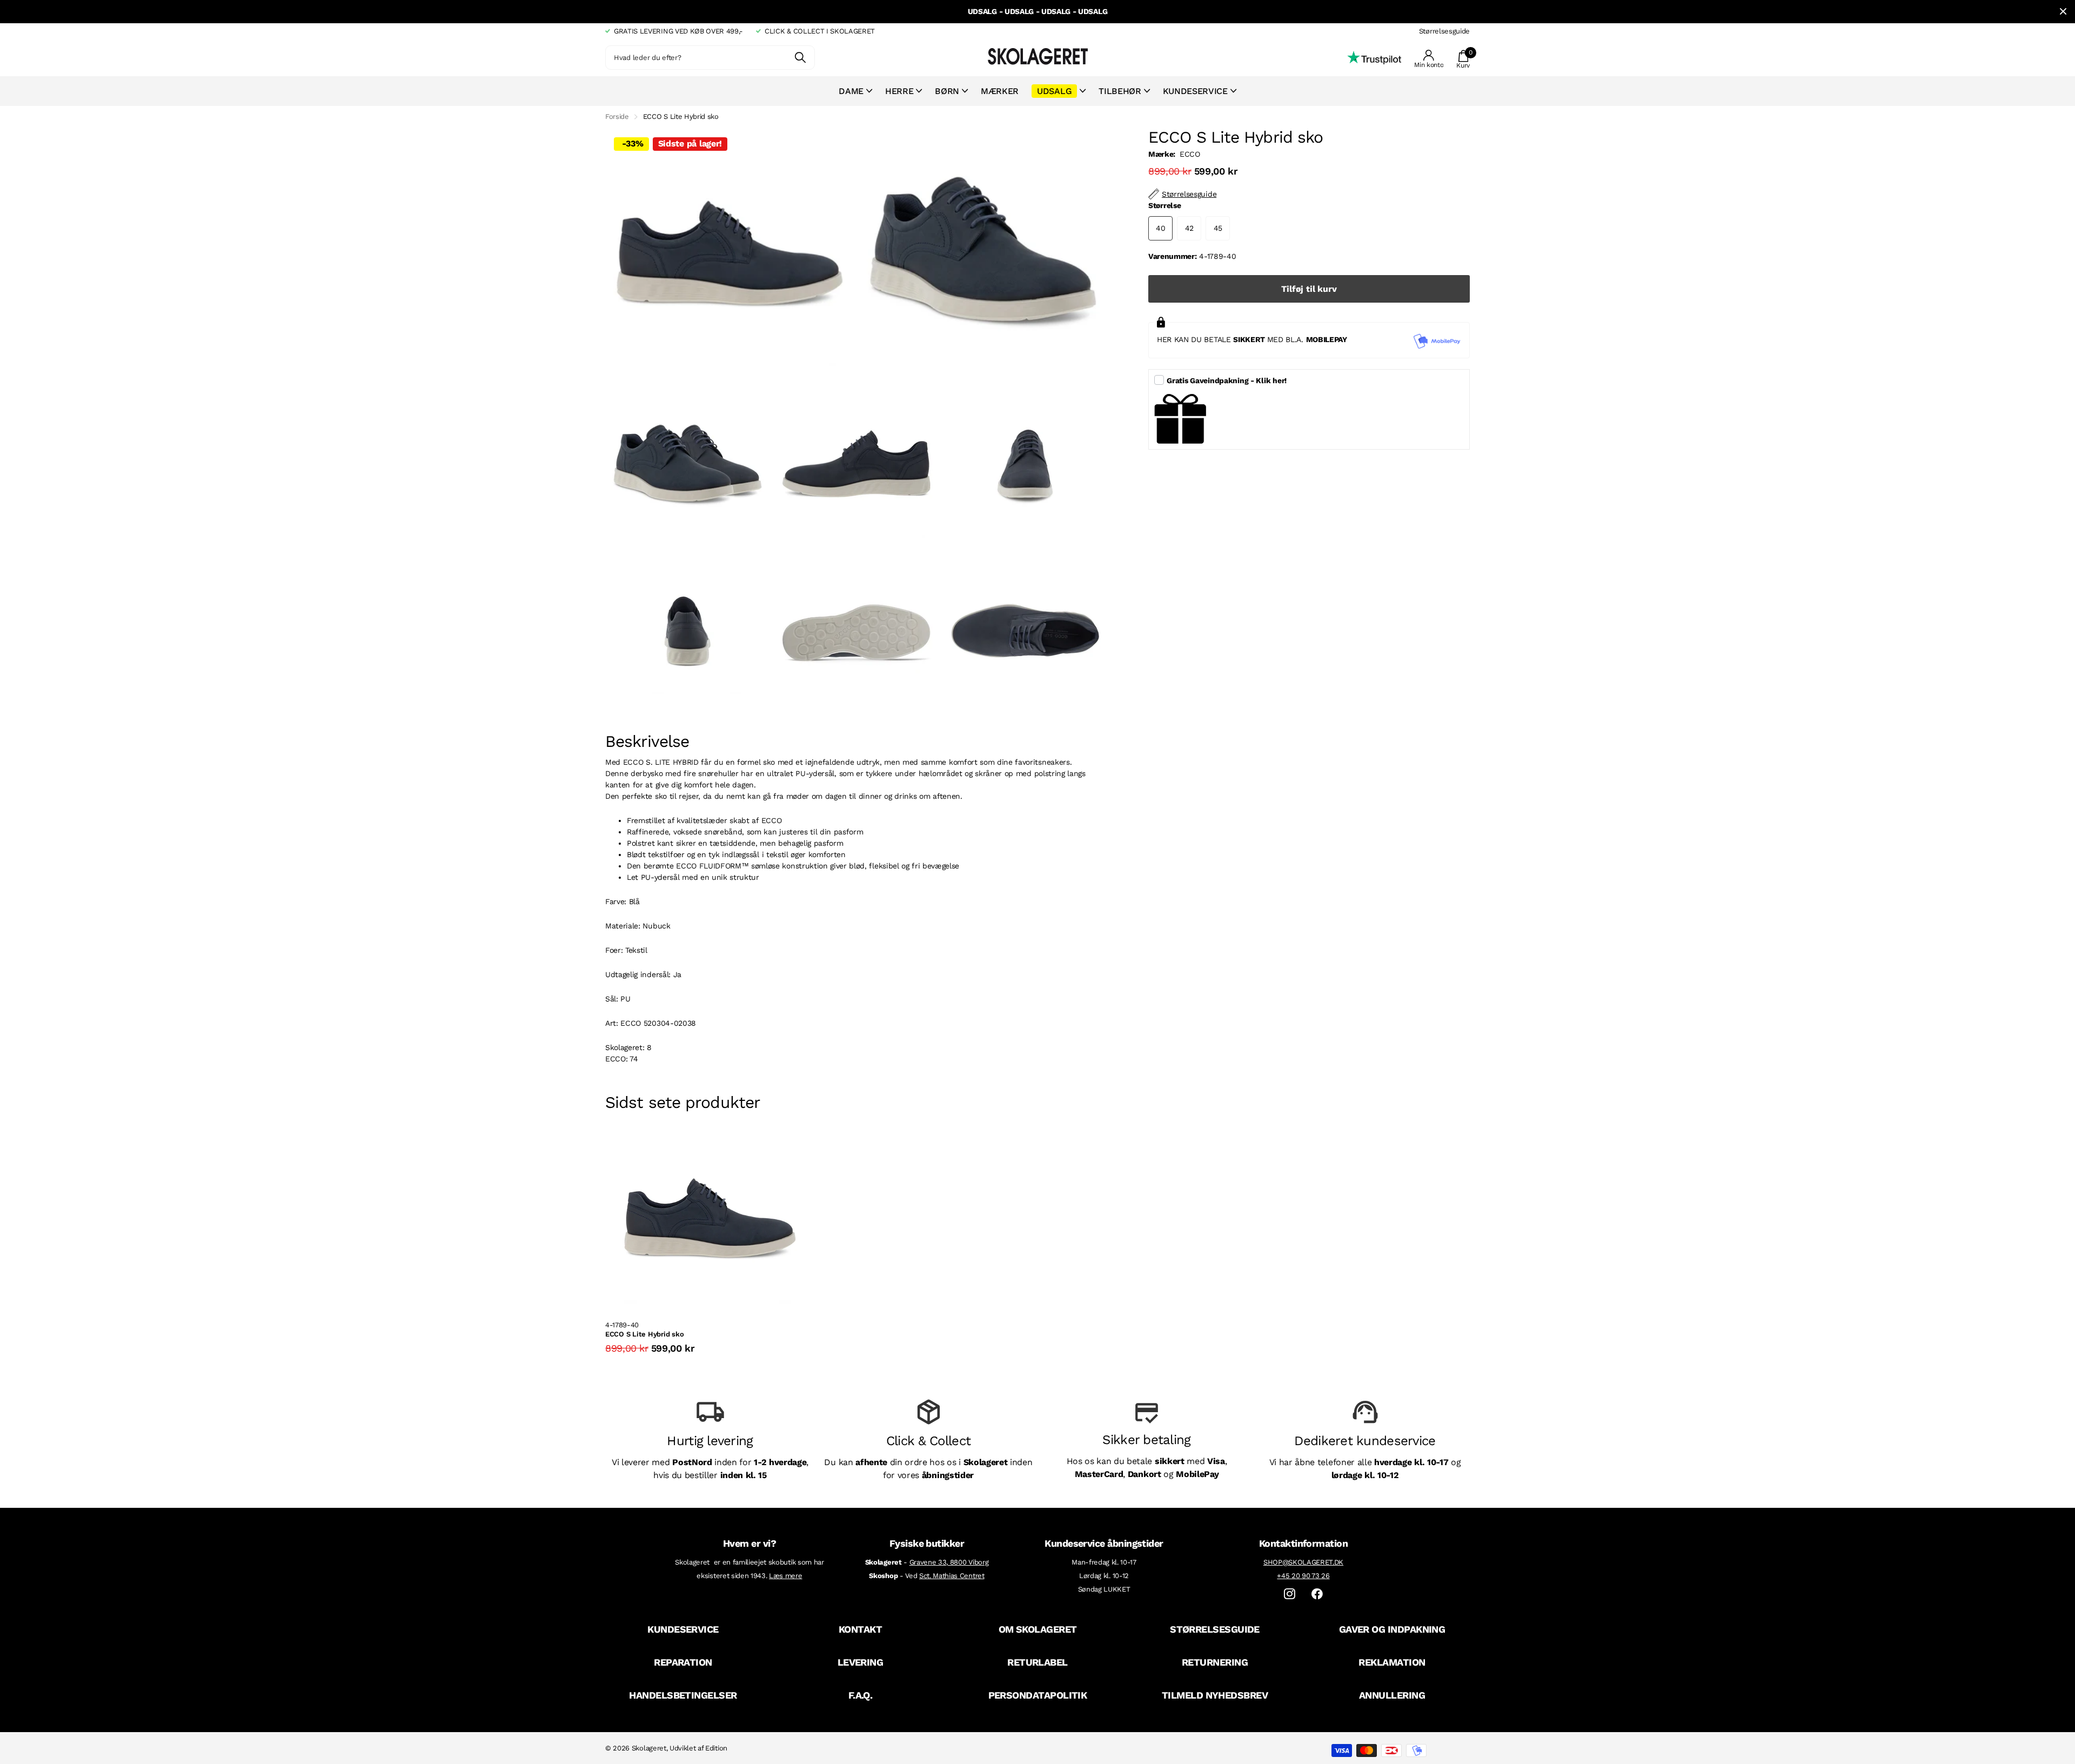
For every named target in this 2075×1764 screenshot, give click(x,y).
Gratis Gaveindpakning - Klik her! (1227, 380)
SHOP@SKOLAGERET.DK (1303, 1562)
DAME (851, 91)
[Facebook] (1317, 1594)
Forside (617, 116)
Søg (800, 58)
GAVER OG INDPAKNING (1392, 1629)
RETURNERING (1215, 1662)
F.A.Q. (861, 1695)
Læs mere (785, 1576)
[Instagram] (1290, 1594)
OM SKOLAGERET (1038, 1629)
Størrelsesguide (1444, 31)
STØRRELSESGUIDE (1215, 1629)
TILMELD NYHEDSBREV (1215, 1695)
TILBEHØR (1120, 91)
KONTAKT (860, 1629)
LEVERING (861, 1662)
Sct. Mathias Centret (952, 1576)
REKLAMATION (1392, 1662)
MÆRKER (1000, 91)
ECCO (1190, 154)
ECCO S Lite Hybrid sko (644, 1334)
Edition (716, 1748)
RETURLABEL (1037, 1662)
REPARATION (683, 1662)
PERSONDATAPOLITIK (1038, 1695)
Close (2063, 12)
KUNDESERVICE (683, 1629)
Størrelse (1164, 205)
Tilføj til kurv (1309, 289)
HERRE (899, 91)
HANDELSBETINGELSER (683, 1695)
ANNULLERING (1392, 1695)
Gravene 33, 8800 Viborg (949, 1562)
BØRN (947, 91)
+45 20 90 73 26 (1303, 1576)
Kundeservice (1195, 91)
